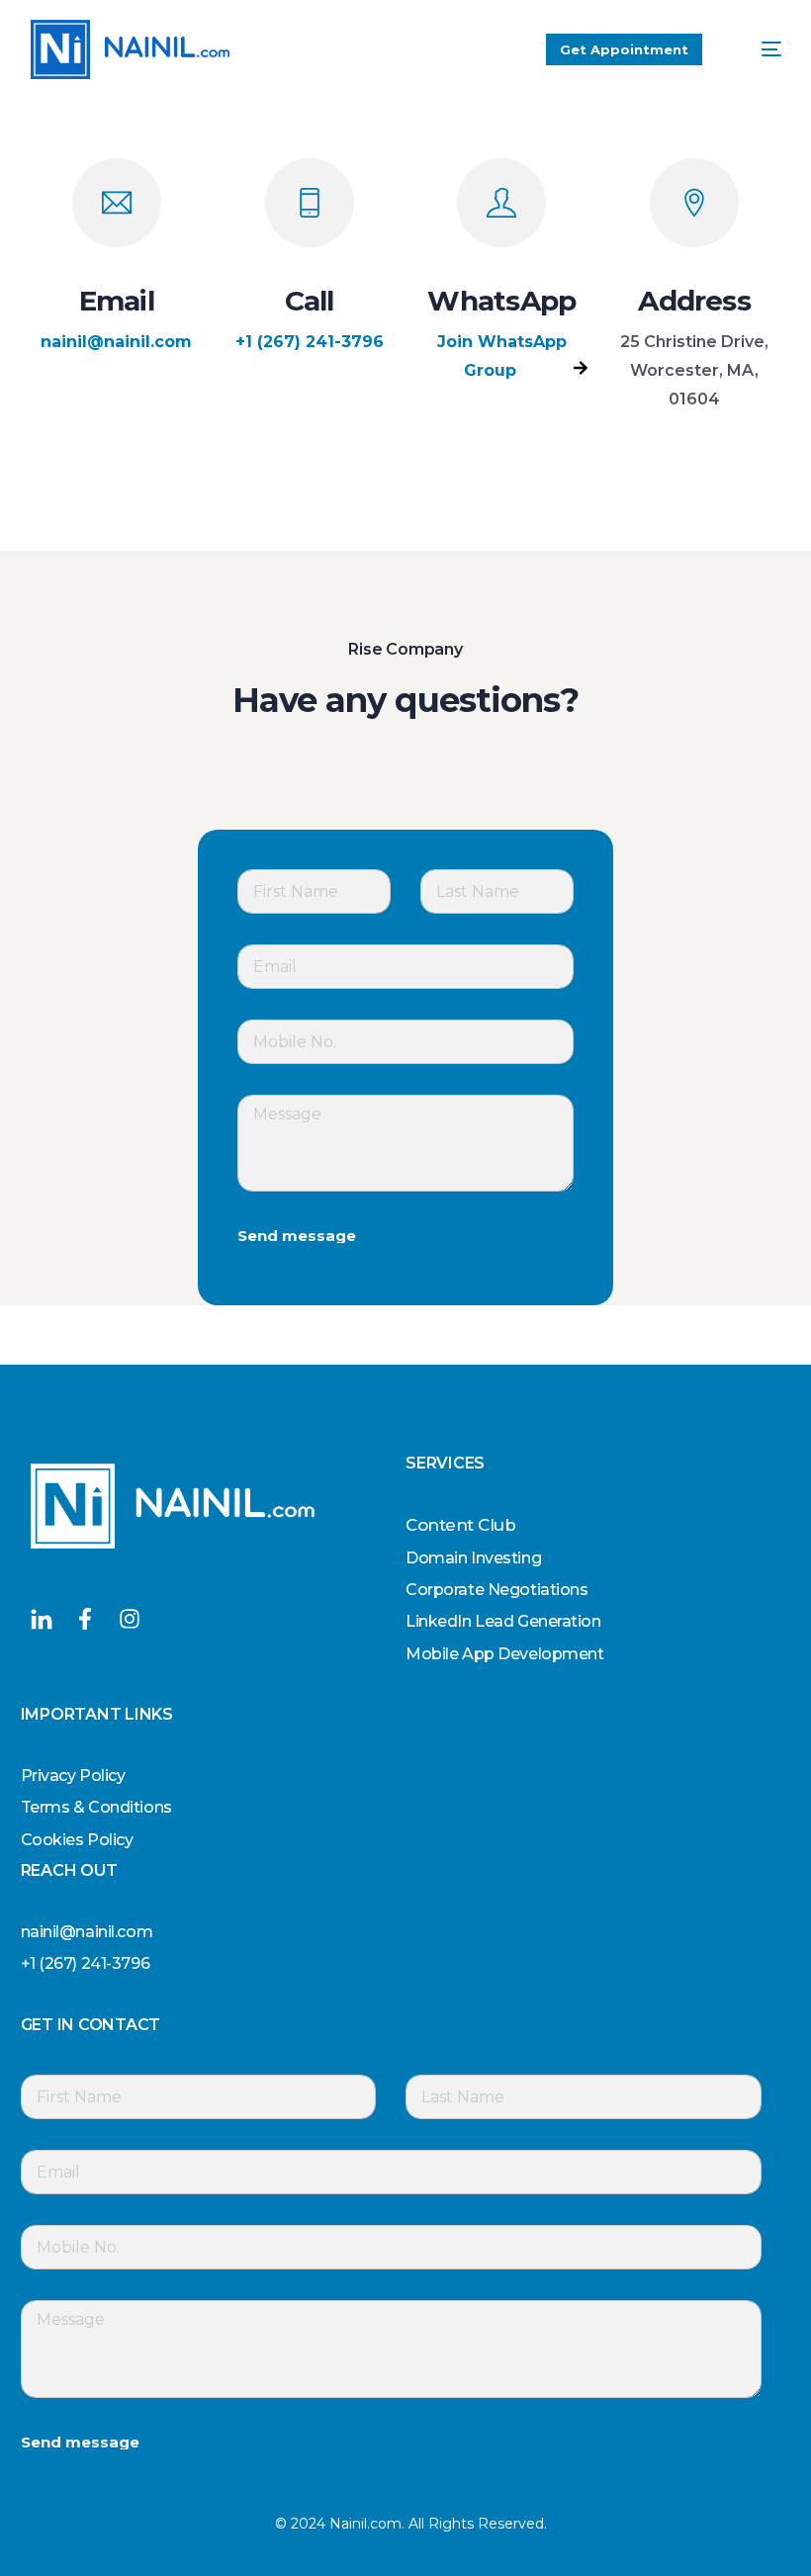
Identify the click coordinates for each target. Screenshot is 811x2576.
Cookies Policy (77, 1840)
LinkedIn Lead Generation (503, 1621)
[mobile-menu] (757, 49)
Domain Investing (473, 1558)
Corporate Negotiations (497, 1590)
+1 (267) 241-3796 (310, 342)
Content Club (461, 1525)
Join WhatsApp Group (502, 356)
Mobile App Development (505, 1654)
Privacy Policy (73, 1776)
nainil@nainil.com (116, 342)
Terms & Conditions (96, 1807)
